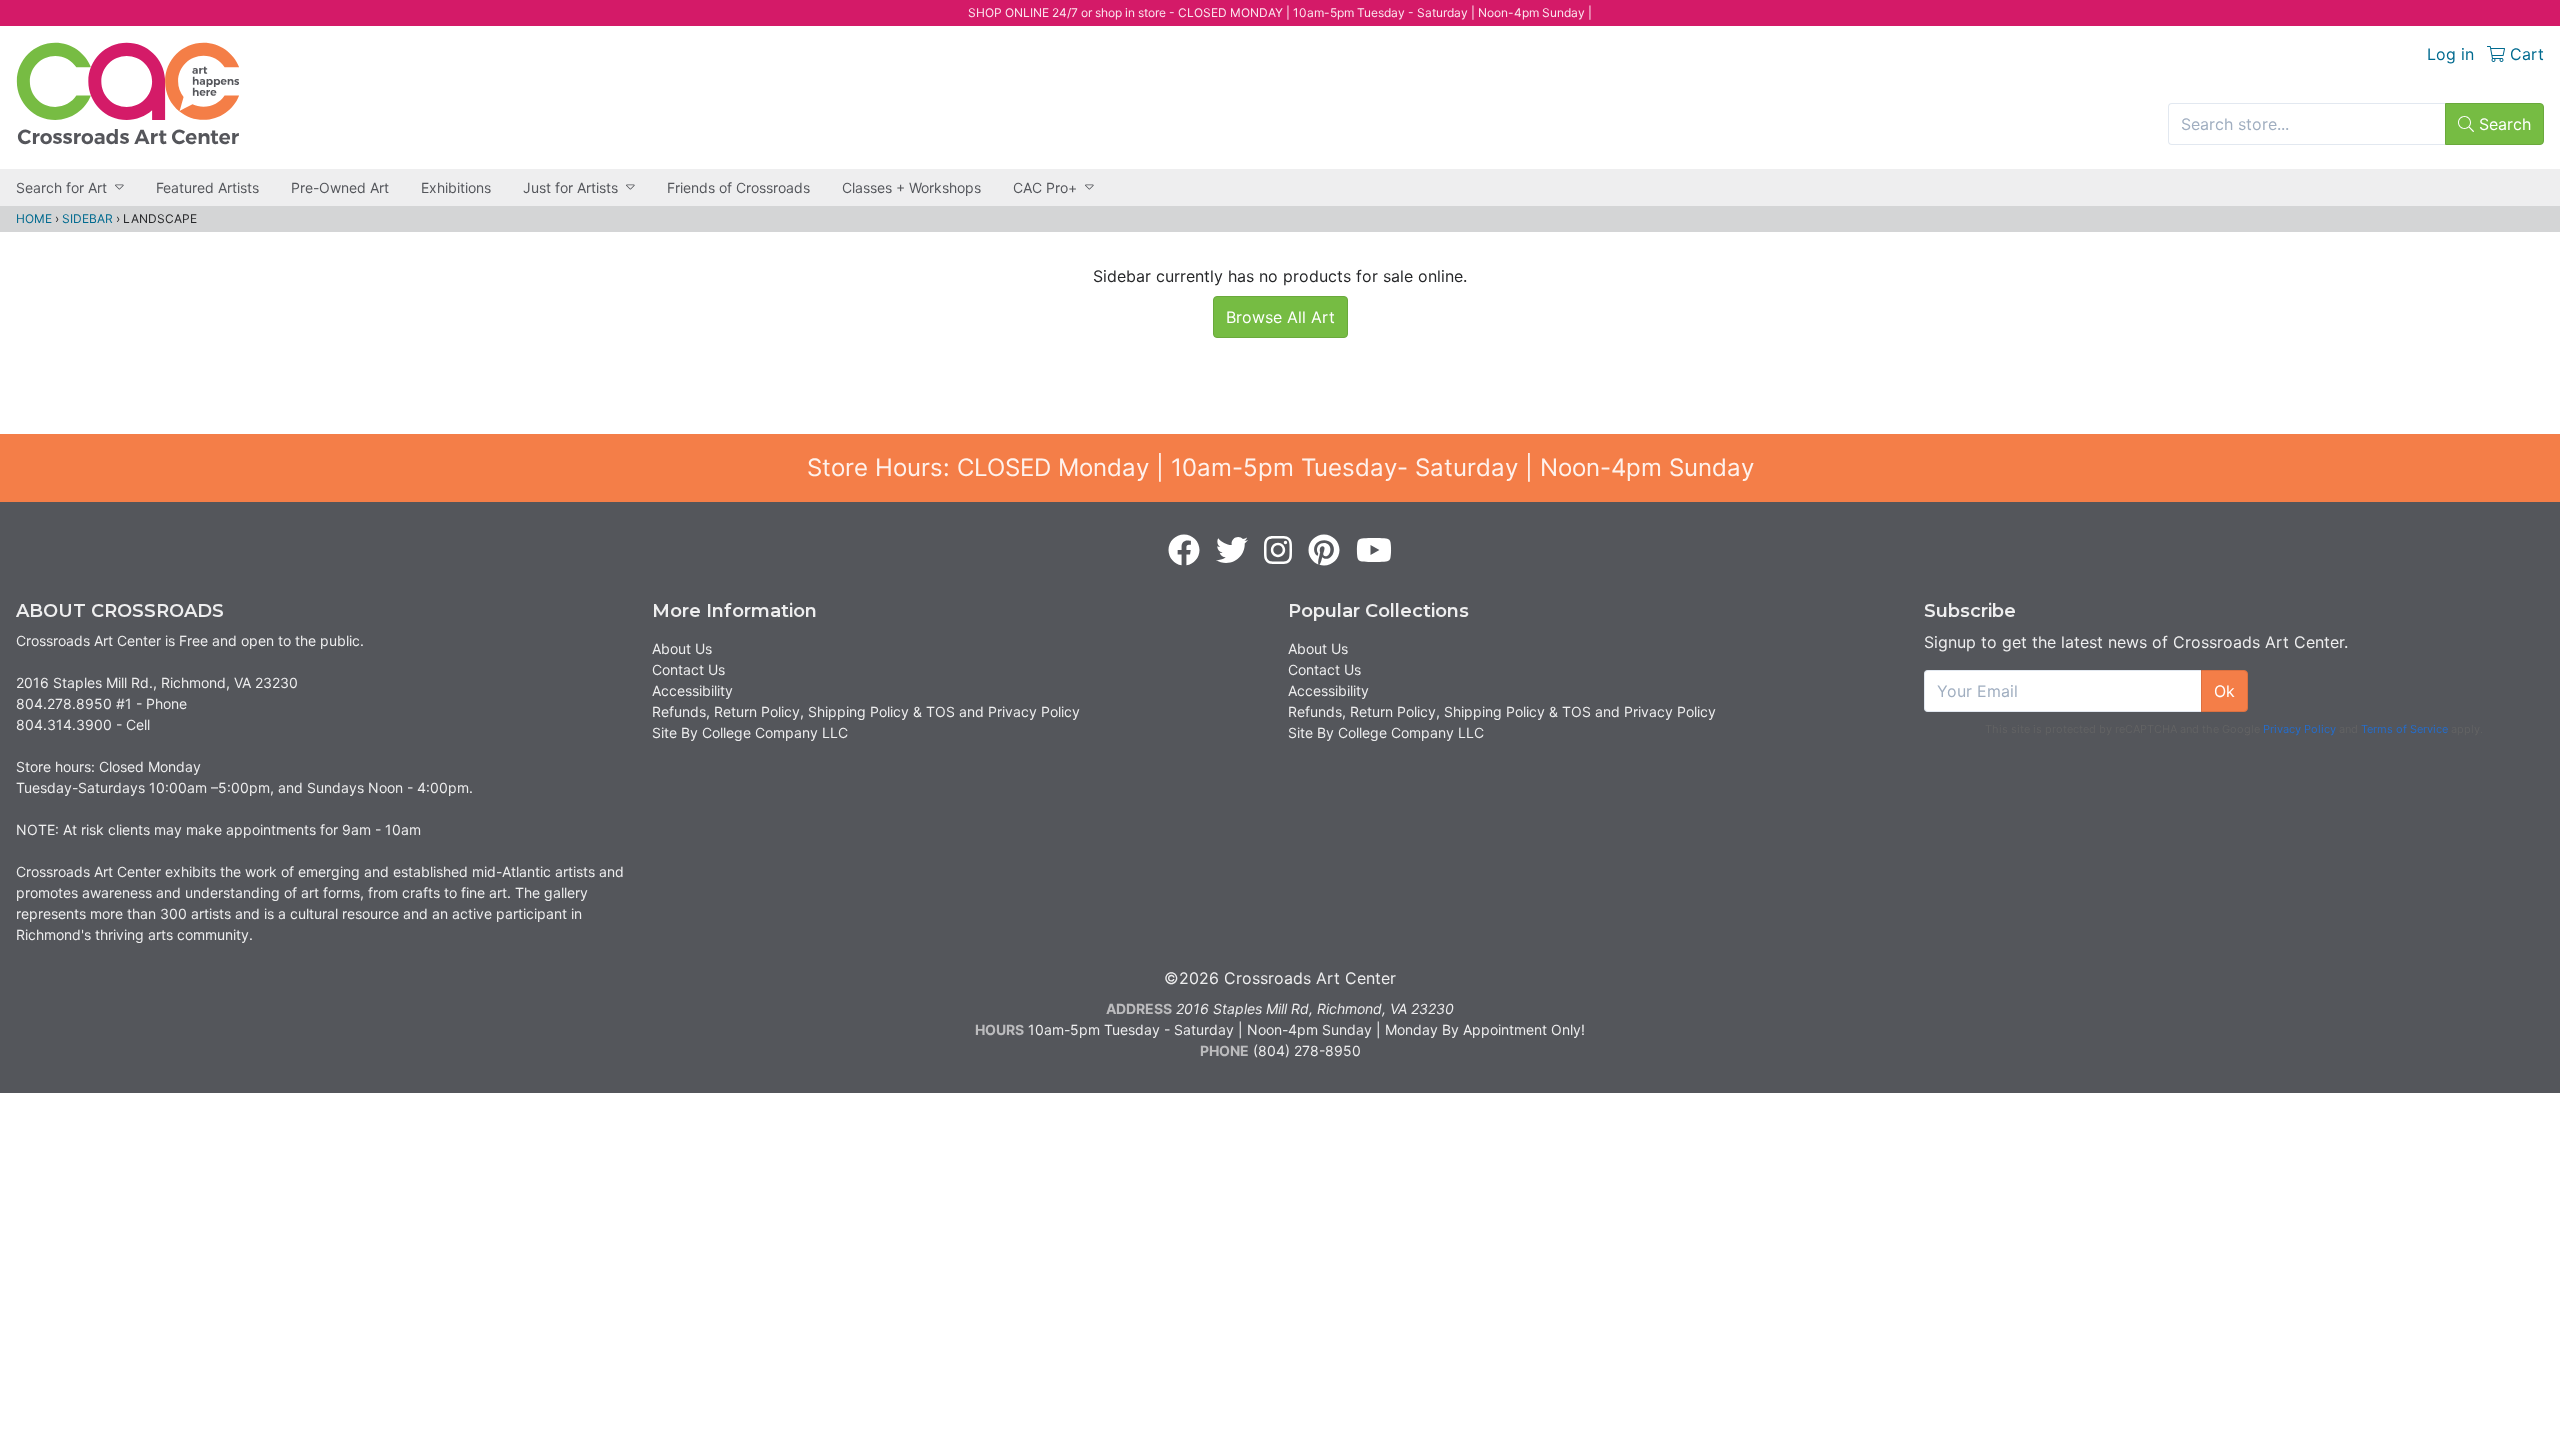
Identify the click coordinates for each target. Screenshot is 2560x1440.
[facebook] (1184, 551)
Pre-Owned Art (340, 187)
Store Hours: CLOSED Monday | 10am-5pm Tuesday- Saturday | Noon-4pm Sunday (1280, 467)
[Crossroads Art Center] (128, 93)
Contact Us (688, 669)
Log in (2450, 54)
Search (2502, 124)
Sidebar (87, 218)
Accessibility (692, 690)
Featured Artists (207, 187)
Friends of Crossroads (738, 187)
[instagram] (1278, 551)
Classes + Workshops (911, 187)
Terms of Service (2404, 729)
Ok (2224, 691)
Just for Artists (570, 187)
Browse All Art (1280, 317)
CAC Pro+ (1045, 187)
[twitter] (1232, 551)
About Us (682, 648)
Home (34, 218)
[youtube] (1374, 551)
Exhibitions (456, 187)
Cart (2524, 54)
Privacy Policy (2299, 729)
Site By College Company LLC (750, 732)
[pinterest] (1324, 551)
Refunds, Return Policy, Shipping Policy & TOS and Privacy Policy (866, 711)
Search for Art (61, 187)
